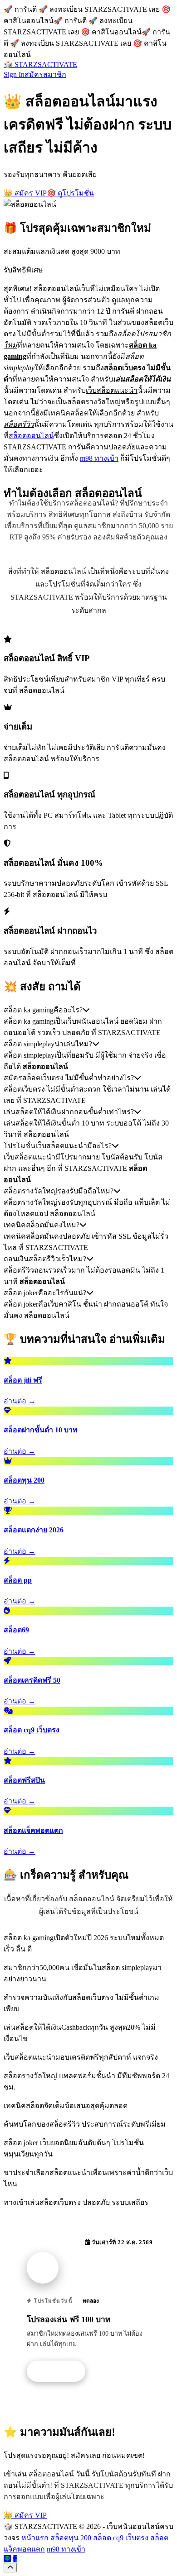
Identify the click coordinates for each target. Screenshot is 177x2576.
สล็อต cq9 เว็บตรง (121, 2538)
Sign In (14, 74)
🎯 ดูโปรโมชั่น (70, 193)
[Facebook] (15, 2559)
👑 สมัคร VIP (25, 193)
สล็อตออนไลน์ (31, 436)
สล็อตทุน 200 (71, 2538)
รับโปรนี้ (61, 2371)
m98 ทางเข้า (99, 458)
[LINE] (7, 2559)
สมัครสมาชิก (45, 74)
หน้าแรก (35, 2538)
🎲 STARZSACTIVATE (40, 64)
